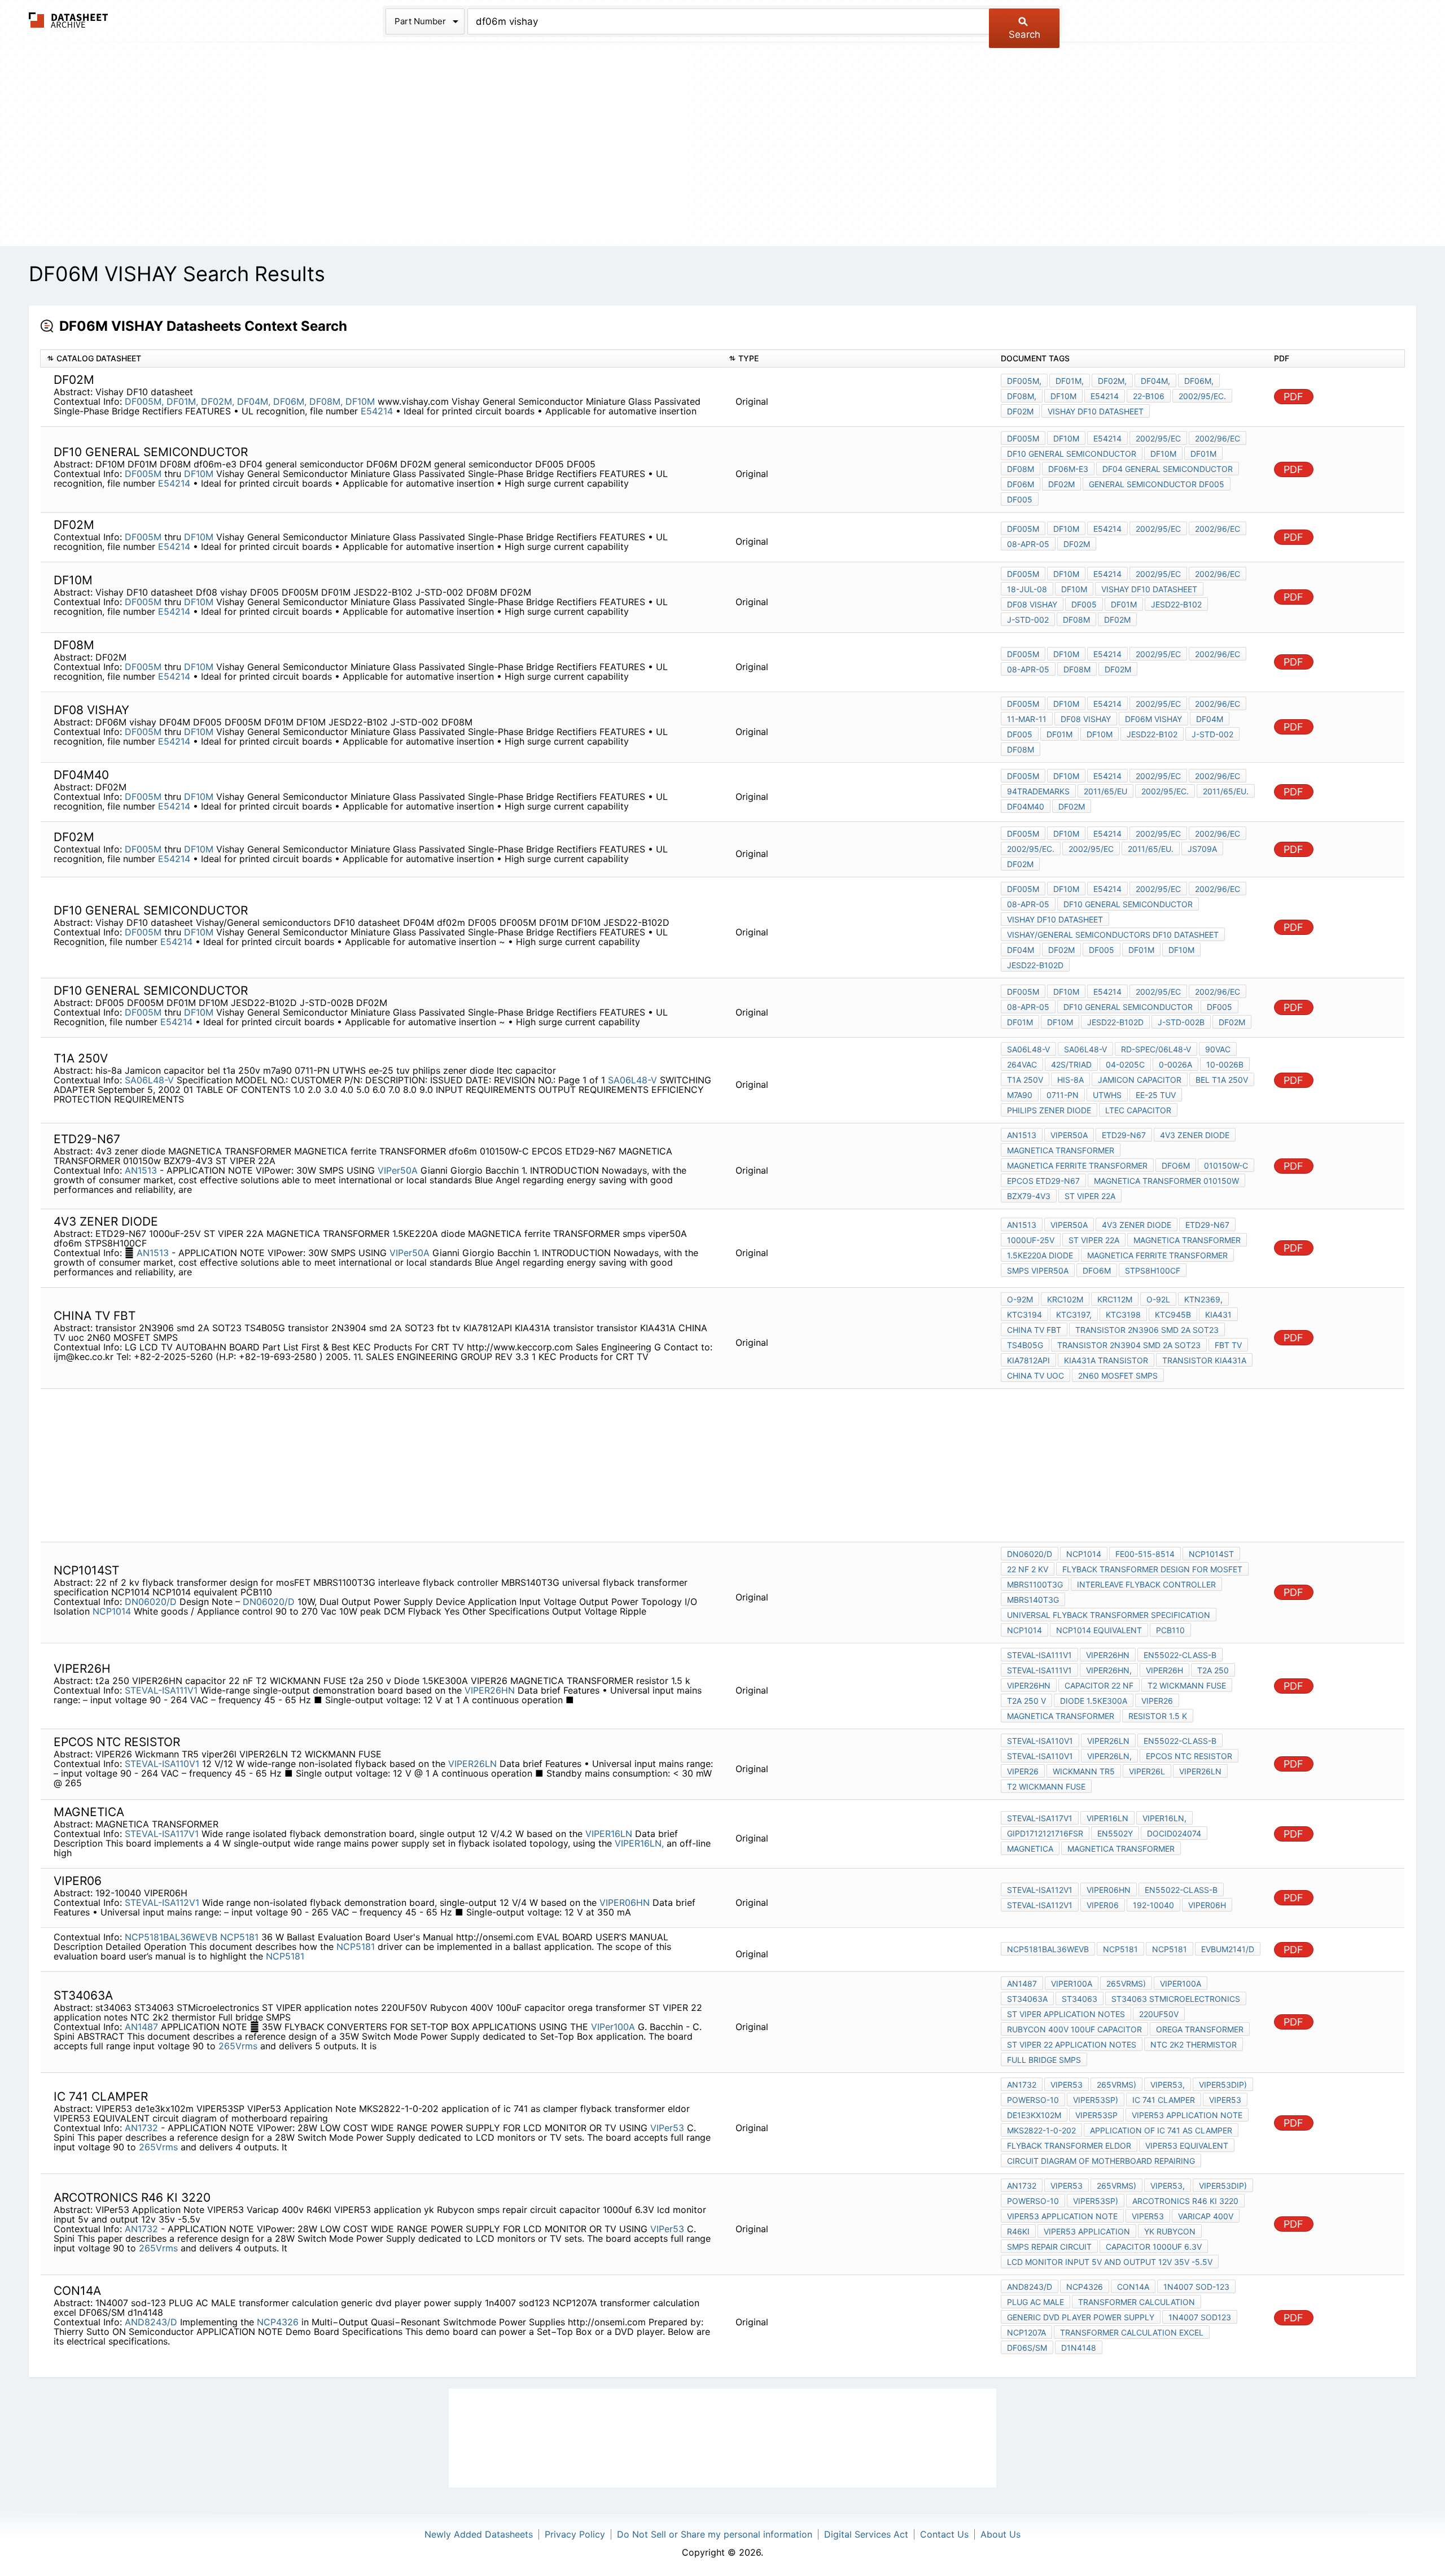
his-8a (1070, 1080)
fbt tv (1228, 1345)
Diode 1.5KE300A (1094, 1701)
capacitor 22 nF (1099, 1685)
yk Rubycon (1170, 2231)
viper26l (1147, 1771)
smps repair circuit (1049, 2247)
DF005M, (144, 401)
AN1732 (141, 2128)
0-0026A (1175, 1064)
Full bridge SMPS (1044, 2060)
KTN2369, (1203, 1299)
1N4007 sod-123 (1196, 2287)
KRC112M (1115, 1299)
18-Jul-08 (1027, 589)
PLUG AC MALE (1035, 2302)
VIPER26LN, (1109, 1756)
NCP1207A (1026, 2332)
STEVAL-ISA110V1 (162, 1764)
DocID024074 (1174, 1833)
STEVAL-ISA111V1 (161, 1690)
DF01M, (182, 401)
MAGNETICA (1030, 1849)
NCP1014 (112, 1611)
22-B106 (1149, 396)
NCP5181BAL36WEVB (171, 1937)
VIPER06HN (625, 1903)
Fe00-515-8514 (1145, 1554)
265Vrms (239, 2046)
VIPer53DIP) (1223, 2085)
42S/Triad (1071, 1064)
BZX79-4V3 (1029, 1196)
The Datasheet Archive (69, 20)
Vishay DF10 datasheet (1096, 411)
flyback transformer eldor (1069, 2146)
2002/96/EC (1218, 438)
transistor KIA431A (1204, 1360)
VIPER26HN (490, 1690)
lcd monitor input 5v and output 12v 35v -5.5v (1110, 2262)
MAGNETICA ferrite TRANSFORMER (1077, 1165)
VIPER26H (1164, 1670)
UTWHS (1107, 1095)
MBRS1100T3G (1035, 1584)
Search (1024, 34)
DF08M (1021, 469)
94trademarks (1038, 791)
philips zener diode (1049, 1110)
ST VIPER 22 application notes (1072, 2044)
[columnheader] (382, 359)
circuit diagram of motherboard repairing (1101, 2161)
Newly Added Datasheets (479, 2534)
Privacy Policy (575, 2534)
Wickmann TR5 (1084, 1771)
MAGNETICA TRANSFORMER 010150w (1166, 1181)
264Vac (1022, 1064)
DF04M (1210, 719)
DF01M (1203, 454)
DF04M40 (1026, 806)
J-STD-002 (1028, 620)
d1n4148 (1079, 2348)
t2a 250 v (1026, 1701)
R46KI (1018, 2231)
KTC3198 (1123, 1315)
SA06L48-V (149, 1080)
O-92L (1158, 1299)
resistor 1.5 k (1158, 1716)
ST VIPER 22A (1090, 1196)
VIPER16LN (609, 1834)
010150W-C (1226, 1165)
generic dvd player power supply (1081, 2317)
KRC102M (1065, 1299)
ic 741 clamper (1164, 2100)
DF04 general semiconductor (1168, 469)
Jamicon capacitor (1140, 1080)
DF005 (1020, 499)
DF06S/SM (1027, 2348)
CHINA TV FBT (1034, 1330)
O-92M (1020, 1299)
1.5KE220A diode (1040, 1255)
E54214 (378, 411)
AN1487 (141, 2027)
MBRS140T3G (1033, 1600)
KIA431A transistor (1106, 1360)
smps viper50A (1038, 1270)
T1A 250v (1025, 1080)
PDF (1293, 397)
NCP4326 (278, 2322)
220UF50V (1159, 2014)
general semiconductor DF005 (1157, 484)
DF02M (1061, 484)
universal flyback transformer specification (1109, 1615)
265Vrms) (1126, 1984)
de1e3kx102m (1034, 2115)
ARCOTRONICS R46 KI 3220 (1185, 2201)
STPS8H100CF (1153, 1270)
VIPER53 (1225, 2100)
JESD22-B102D (1035, 965)
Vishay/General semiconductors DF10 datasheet (1113, 935)
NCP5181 (239, 1937)
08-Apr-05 (1028, 544)
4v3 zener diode (1195, 1135)
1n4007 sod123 (1200, 2317)
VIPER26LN (472, 1764)
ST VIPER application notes (1066, 2014)
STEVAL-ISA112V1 (162, 1903)
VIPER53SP (1096, 2115)
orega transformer (1200, 2029)
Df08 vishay (1032, 604)
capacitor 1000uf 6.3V (1154, 2247)
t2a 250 (1213, 1670)
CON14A (1133, 2287)
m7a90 (1020, 1095)
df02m (1020, 411)
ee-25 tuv (1156, 1095)
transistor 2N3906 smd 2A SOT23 (1147, 1330)
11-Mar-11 (1027, 719)
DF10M (360, 401)
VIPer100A (613, 2027)
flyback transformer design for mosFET (1152, 1569)
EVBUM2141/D (1228, 1949)
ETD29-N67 (1124, 1135)
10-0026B (1225, 1064)
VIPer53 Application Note (1187, 2115)
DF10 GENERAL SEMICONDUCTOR (1072, 454)
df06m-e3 (1068, 469)
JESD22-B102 (1176, 604)
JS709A (1202, 849)
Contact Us (944, 2534)
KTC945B (1173, 1315)
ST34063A (1027, 1999)
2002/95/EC (1158, 438)
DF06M (1021, 484)
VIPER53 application (1087, 2231)
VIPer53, (1168, 2085)
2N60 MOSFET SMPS (1118, 1376)
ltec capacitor (1138, 1110)
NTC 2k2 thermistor (1194, 2044)
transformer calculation (1137, 2302)
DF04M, (254, 401)
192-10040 (1153, 1905)
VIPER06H (1207, 1905)
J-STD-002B (1181, 1022)
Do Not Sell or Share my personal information (715, 2534)
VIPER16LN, (639, 1843)
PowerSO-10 (1033, 2100)
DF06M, (290, 401)
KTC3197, (1074, 1315)
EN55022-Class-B (1180, 1655)
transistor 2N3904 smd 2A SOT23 (1129, 1345)
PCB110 (1170, 1630)
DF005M (143, 474)
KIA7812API (1028, 1360)
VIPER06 (1103, 1905)
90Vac (1218, 1049)
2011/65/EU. (1226, 791)
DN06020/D (151, 1602)
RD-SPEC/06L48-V (1156, 1049)
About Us (1000, 2534)
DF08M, (326, 401)
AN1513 (141, 1170)
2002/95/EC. (1202, 396)
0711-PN (1063, 1095)
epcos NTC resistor (1189, 1756)
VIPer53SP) (1096, 2100)
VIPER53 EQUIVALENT (1187, 2146)
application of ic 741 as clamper (1161, 2130)
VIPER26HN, (1109, 1670)
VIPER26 (1157, 1701)
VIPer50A (398, 1170)
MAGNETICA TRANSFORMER (1061, 1150)
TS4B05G (1025, 1345)
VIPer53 (667, 2128)
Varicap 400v (1206, 2216)
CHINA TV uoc (1035, 1376)
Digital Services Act (866, 2534)
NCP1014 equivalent (1099, 1630)
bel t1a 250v (1222, 1080)
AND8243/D (151, 2322)
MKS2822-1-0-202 (1041, 2130)
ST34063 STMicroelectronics (1176, 1999)
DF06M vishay (1153, 719)
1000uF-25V (1031, 1240)
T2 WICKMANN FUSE (1187, 1685)
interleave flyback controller (1146, 1584)
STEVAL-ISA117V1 (162, 1834)
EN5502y (1115, 1833)
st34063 (1080, 1999)
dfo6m (1176, 1165)
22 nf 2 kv (1028, 1569)
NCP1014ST (1211, 1554)
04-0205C (1125, 1064)
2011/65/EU (1105, 791)
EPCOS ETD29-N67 (1043, 1181)
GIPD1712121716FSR (1045, 1833)
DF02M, (218, 401)
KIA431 (1218, 1315)
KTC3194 (1024, 1315)
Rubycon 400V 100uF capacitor (1074, 2029)
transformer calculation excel (1132, 2332)
